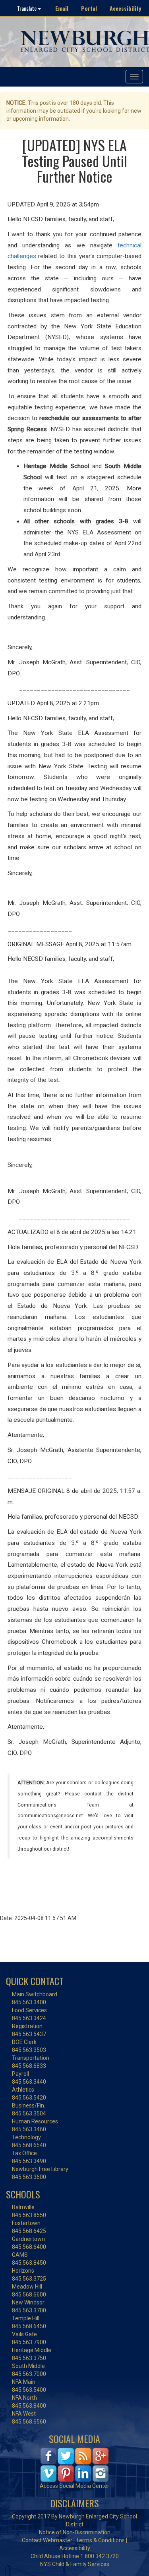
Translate (27, 8)
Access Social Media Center (74, 2486)
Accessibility (125, 8)
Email (62, 8)
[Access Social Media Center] (74, 2464)
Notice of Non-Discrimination (75, 2532)
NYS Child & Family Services (75, 2564)
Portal (89, 8)
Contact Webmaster (47, 2540)
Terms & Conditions (100, 2540)
